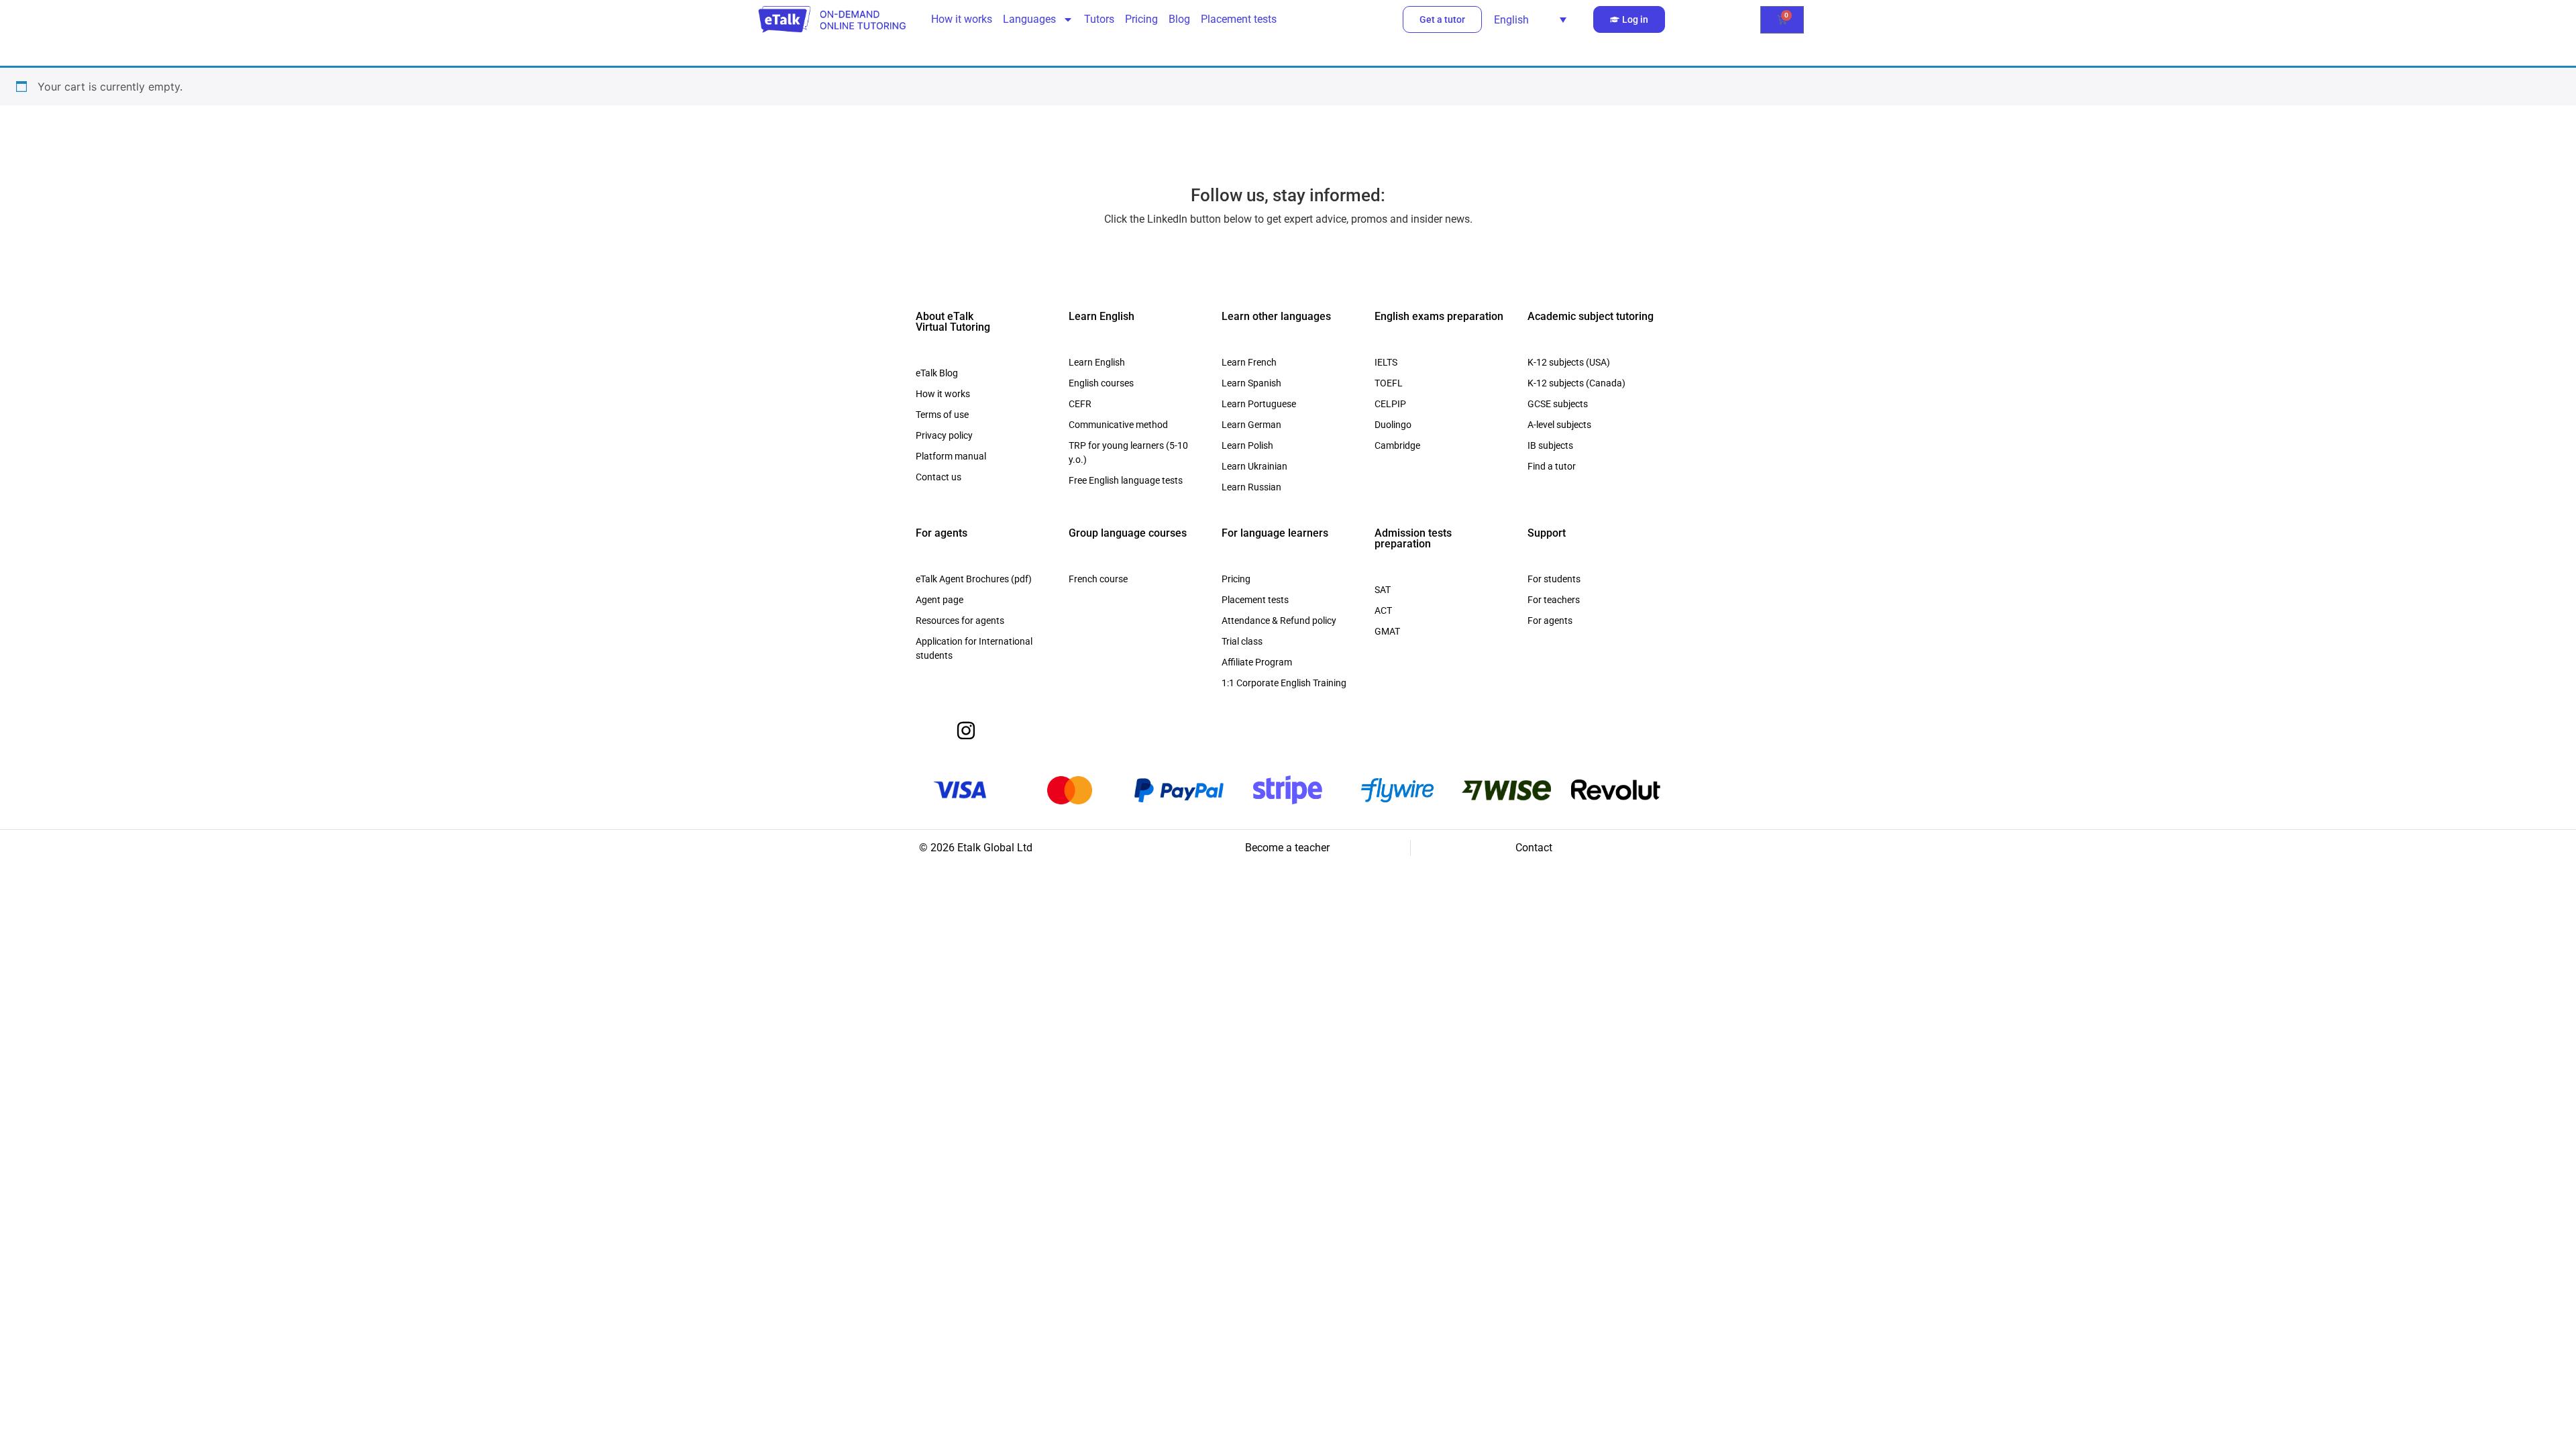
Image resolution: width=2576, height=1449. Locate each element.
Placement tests (1239, 19)
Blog (1179, 19)
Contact (1534, 848)
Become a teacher (1287, 848)
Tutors (1099, 19)
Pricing (1141, 19)
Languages (1029, 19)
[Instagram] (966, 731)
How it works (962, 19)
